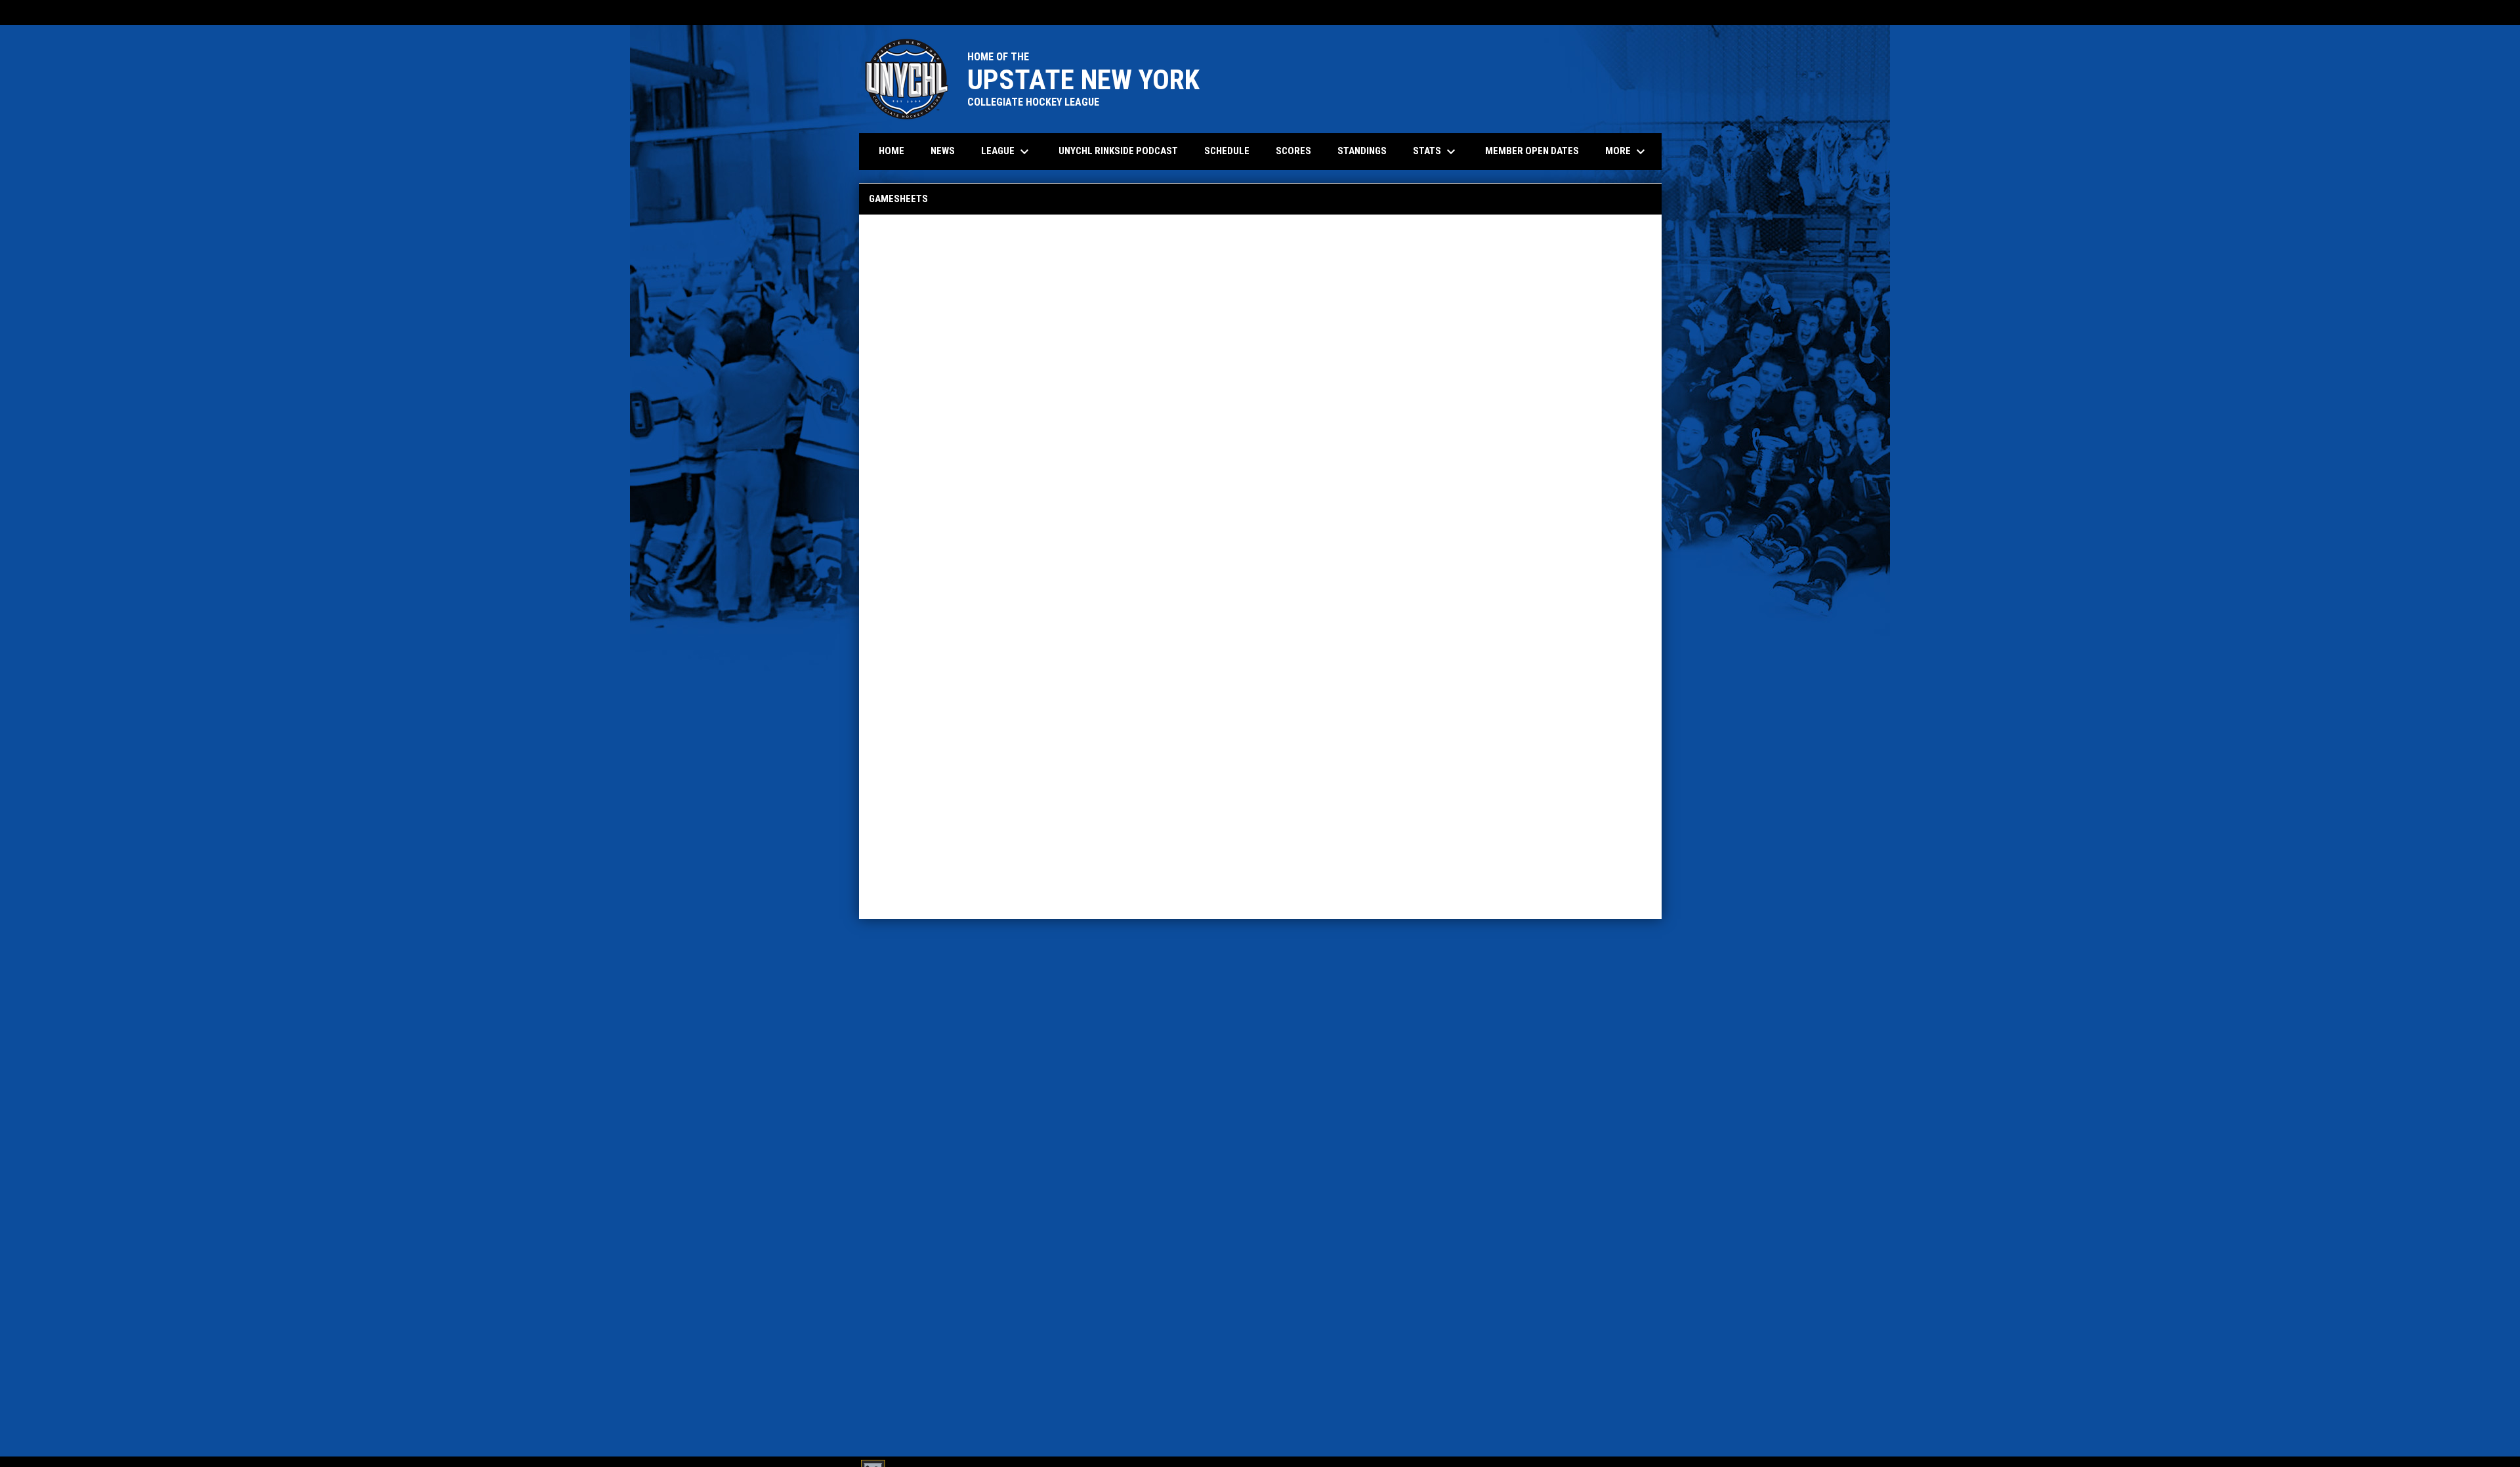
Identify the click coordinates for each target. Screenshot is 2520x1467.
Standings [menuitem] (1362, 151)
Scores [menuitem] (1293, 151)
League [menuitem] (1007, 152)
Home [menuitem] (892, 151)
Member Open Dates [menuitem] (1532, 151)
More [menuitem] (1627, 152)
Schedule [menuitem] (1227, 151)
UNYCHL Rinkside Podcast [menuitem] (1118, 151)
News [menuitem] (943, 151)
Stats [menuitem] (1436, 152)
